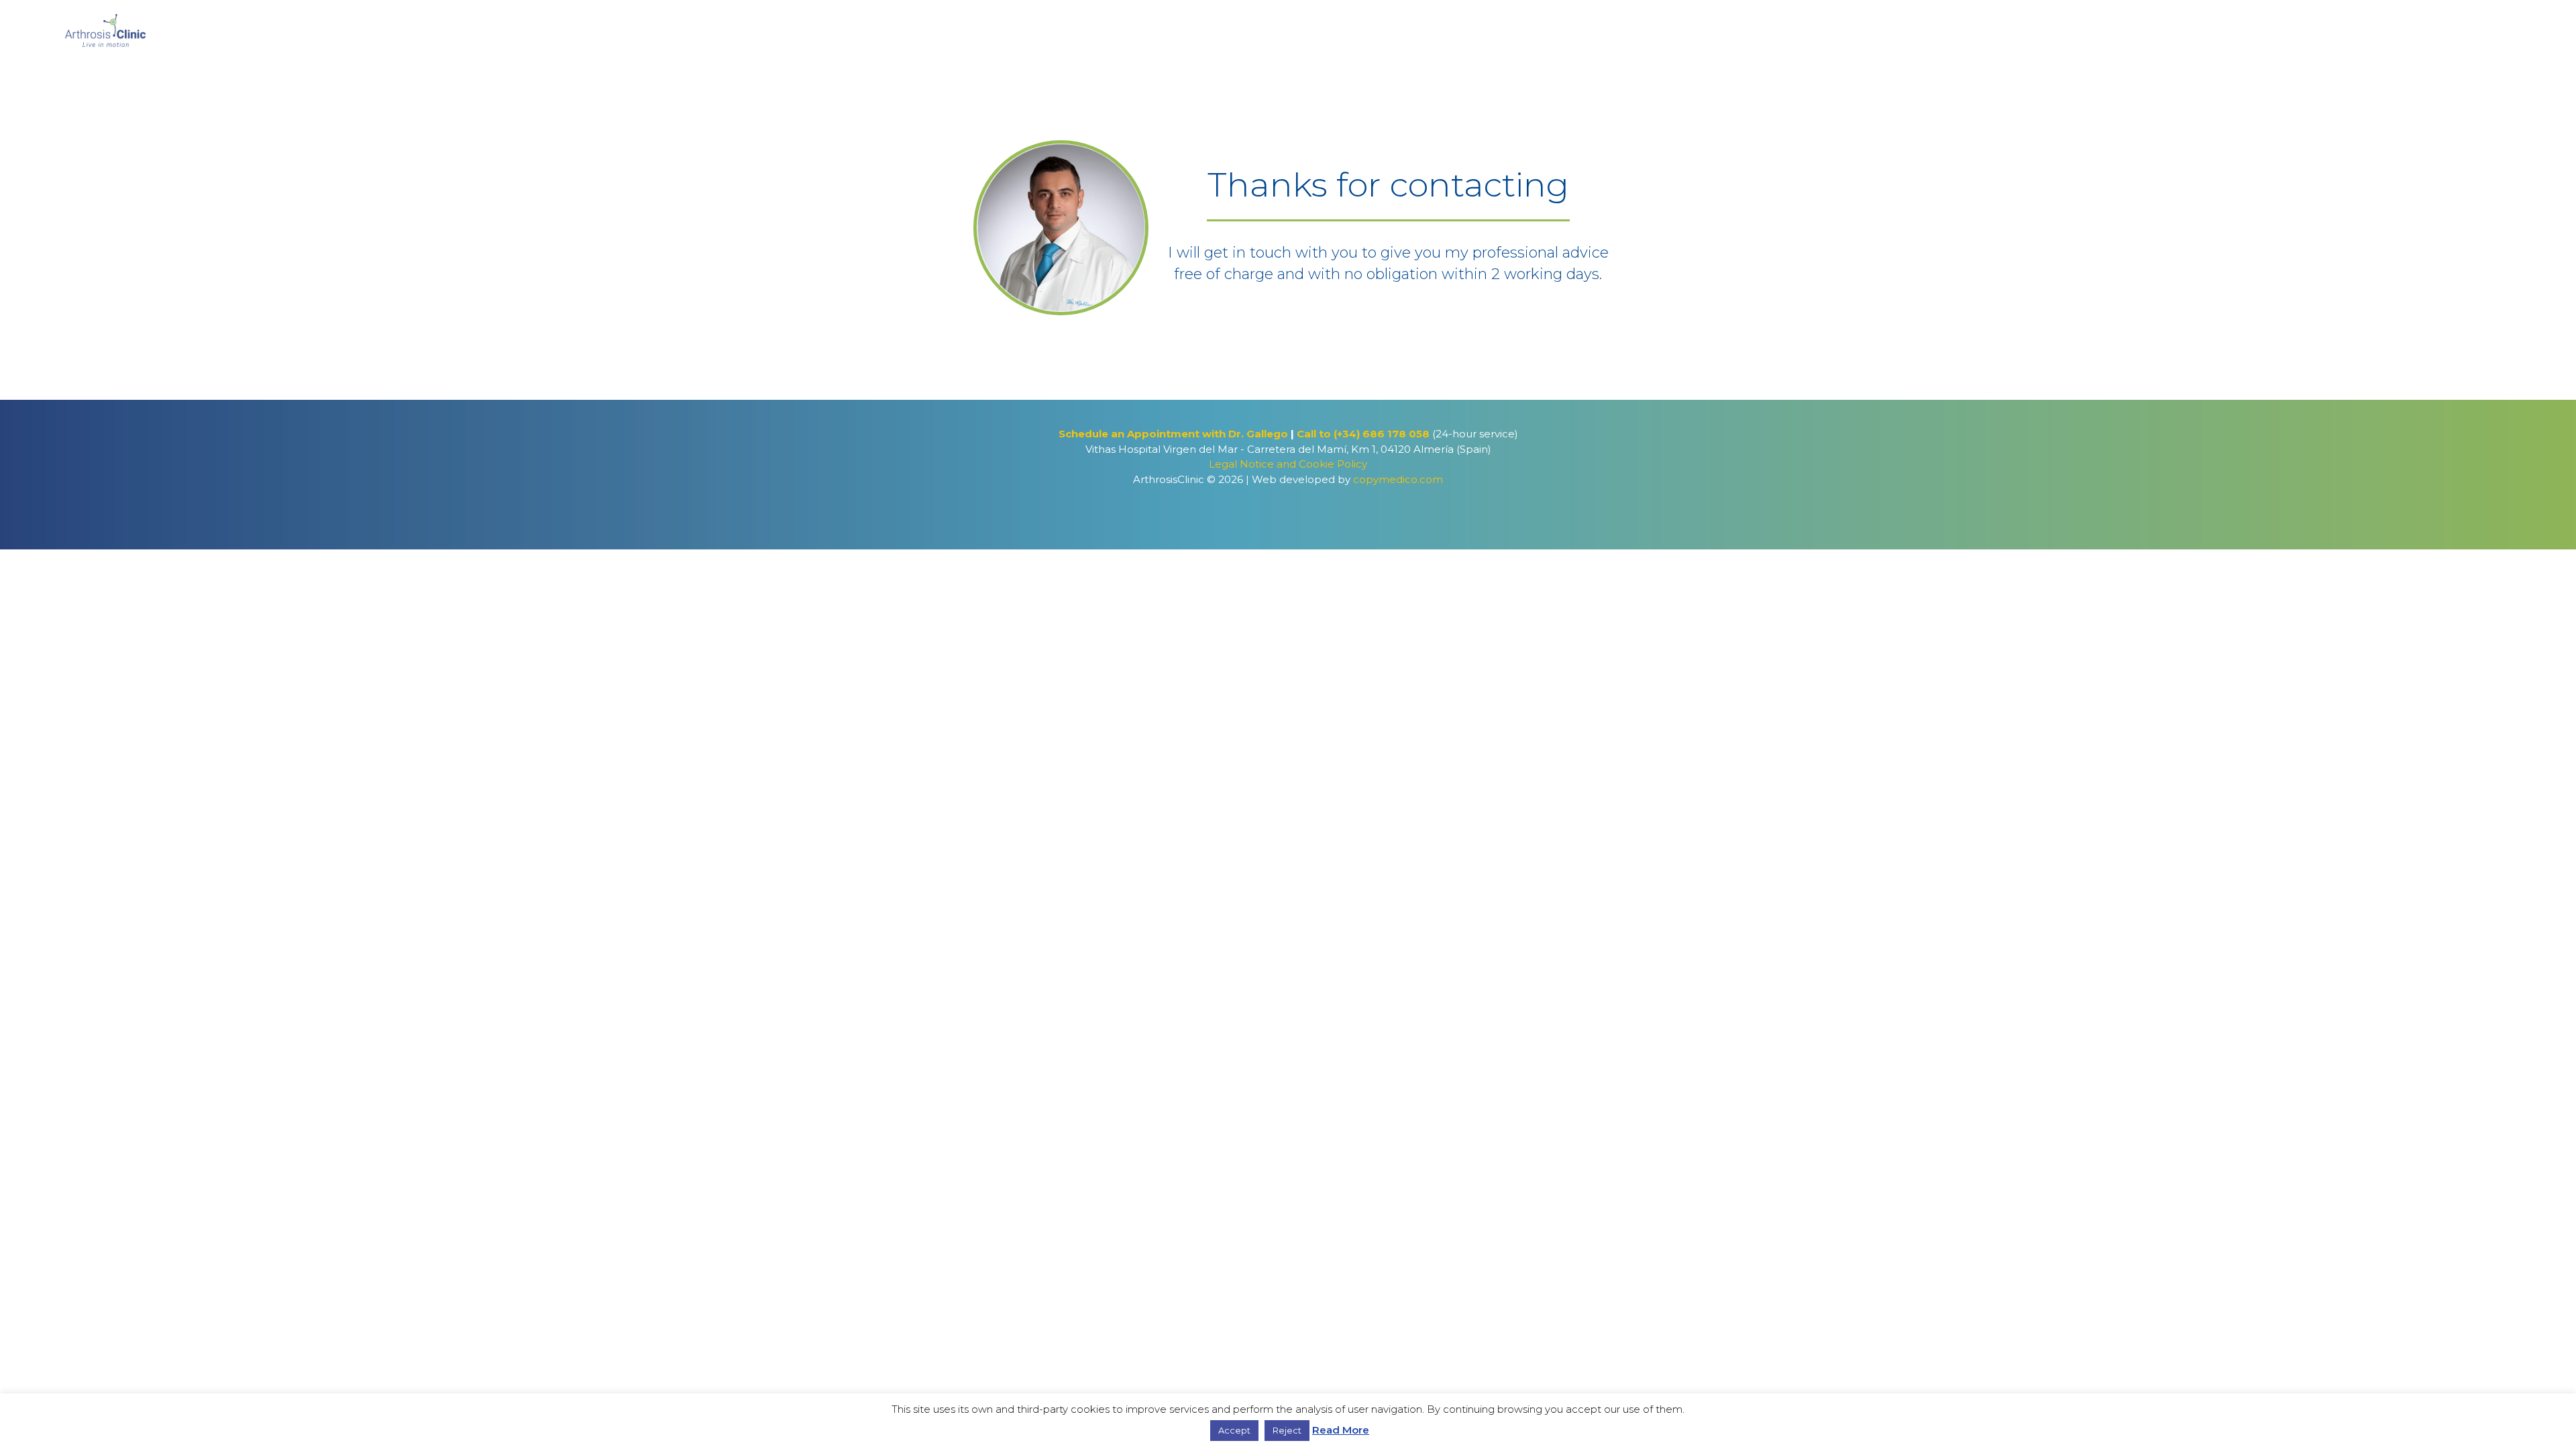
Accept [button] (1234, 1430)
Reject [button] (1287, 1430)
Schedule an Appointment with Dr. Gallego (1173, 434)
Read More (1341, 1430)
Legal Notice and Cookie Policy (1288, 464)
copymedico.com (1398, 479)
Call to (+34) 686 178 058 (1364, 434)
